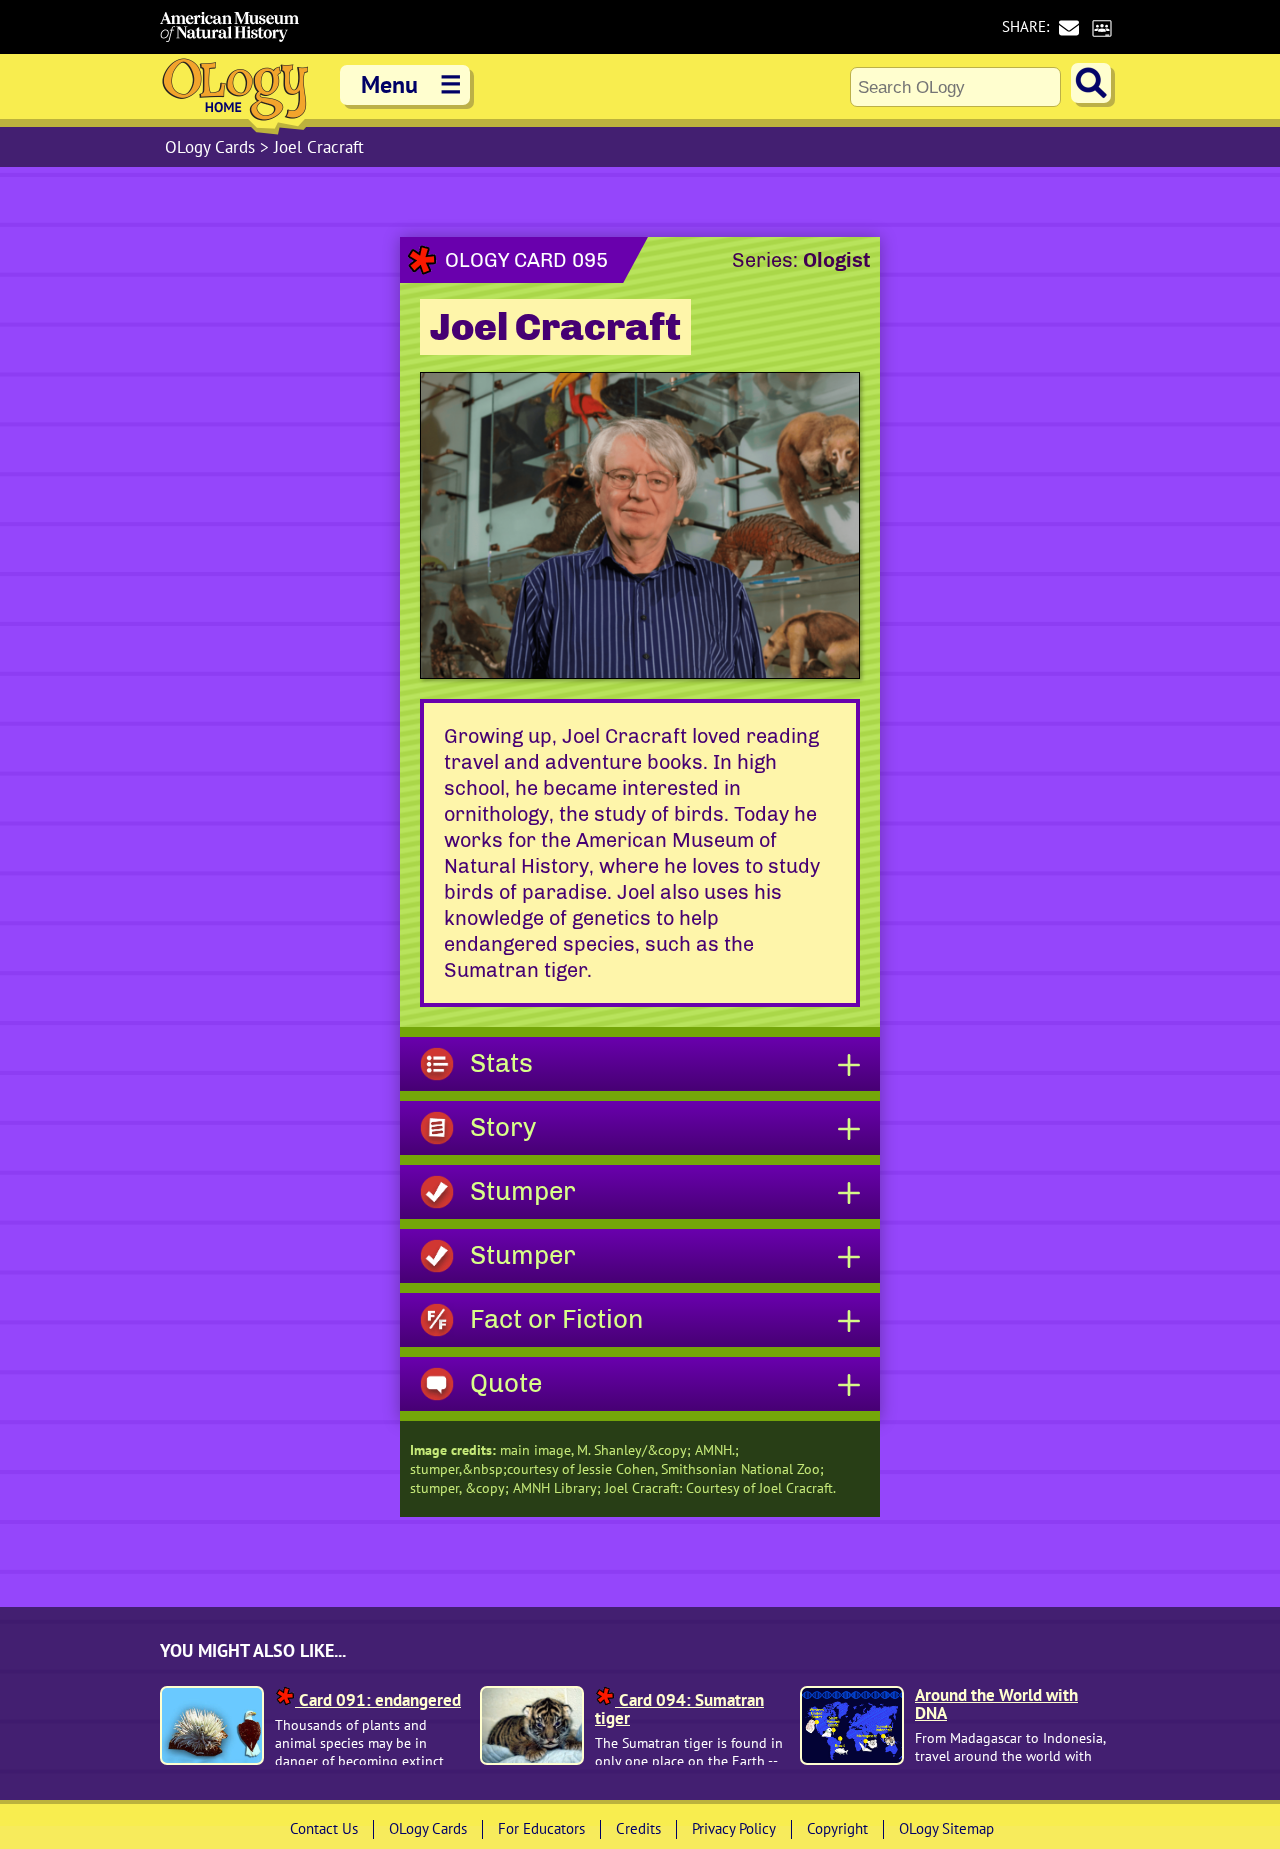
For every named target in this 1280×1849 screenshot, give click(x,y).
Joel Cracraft (319, 147)
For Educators (541, 1828)
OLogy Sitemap (946, 1828)
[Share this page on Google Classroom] (1101, 27)
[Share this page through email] (1068, 27)
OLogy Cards (212, 147)
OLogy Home (235, 94)
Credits (638, 1828)
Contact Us (324, 1828)
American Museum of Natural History (230, 27)
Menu (411, 84)
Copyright (837, 1828)
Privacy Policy (734, 1828)
